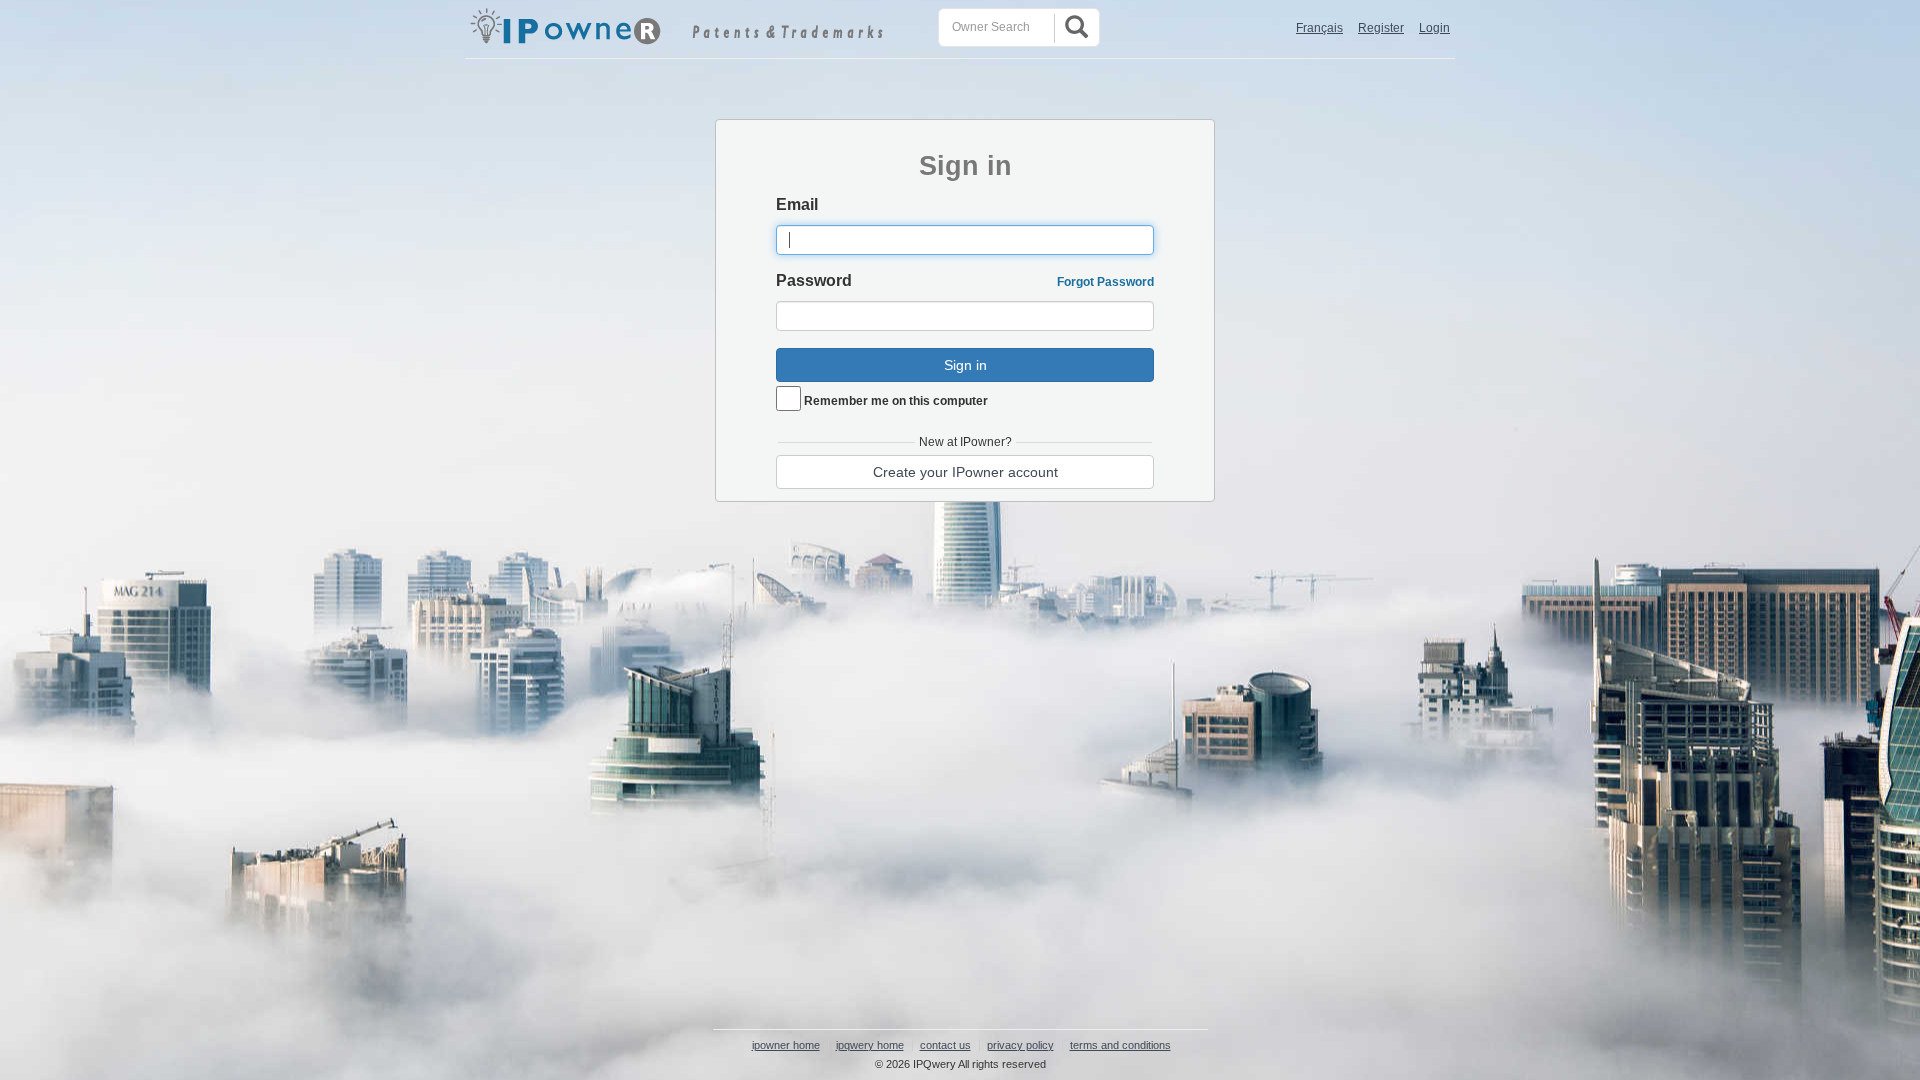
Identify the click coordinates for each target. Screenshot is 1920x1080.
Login (1434, 28)
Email (797, 204)
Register (1381, 28)
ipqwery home (870, 1045)
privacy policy (1020, 1045)
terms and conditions (1120, 1045)
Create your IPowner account (965, 472)
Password (814, 280)
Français (1319, 28)
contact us (945, 1045)
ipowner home (786, 1045)
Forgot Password (1105, 282)
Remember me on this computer (896, 401)
